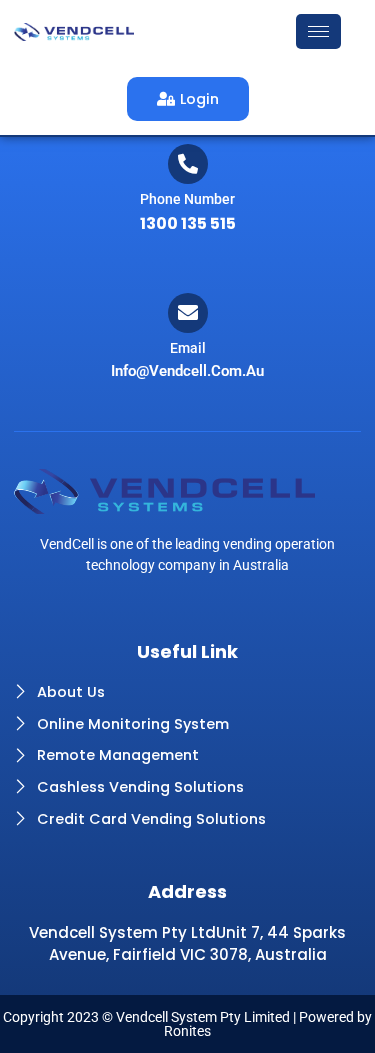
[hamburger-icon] (318, 31)
